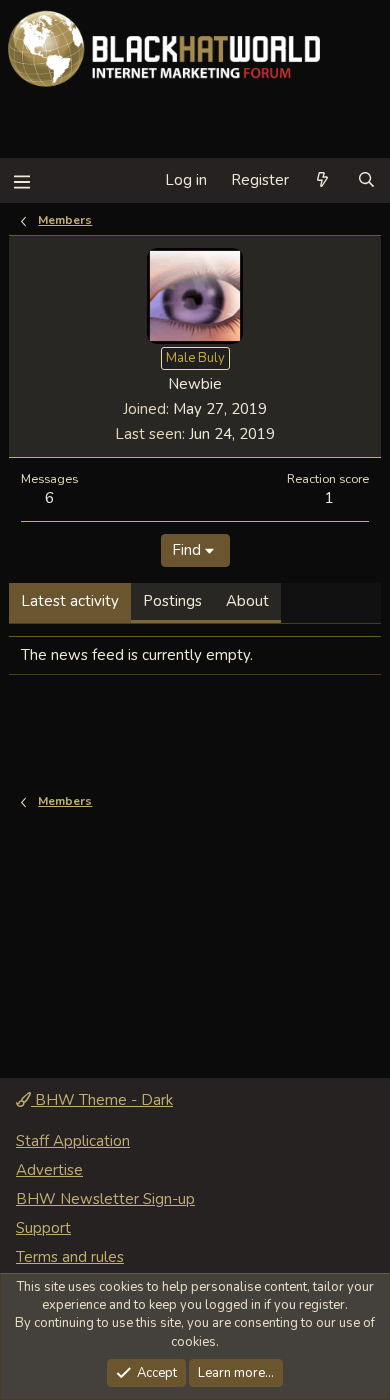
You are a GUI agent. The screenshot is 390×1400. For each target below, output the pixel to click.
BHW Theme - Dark (102, 1100)
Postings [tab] (172, 601)
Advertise (49, 1170)
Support (43, 1228)
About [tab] (247, 601)
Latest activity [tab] (70, 601)
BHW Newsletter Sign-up (105, 1199)
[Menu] (21, 180)
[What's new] (322, 180)
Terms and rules (70, 1257)
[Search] (366, 180)
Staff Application (73, 1141)
